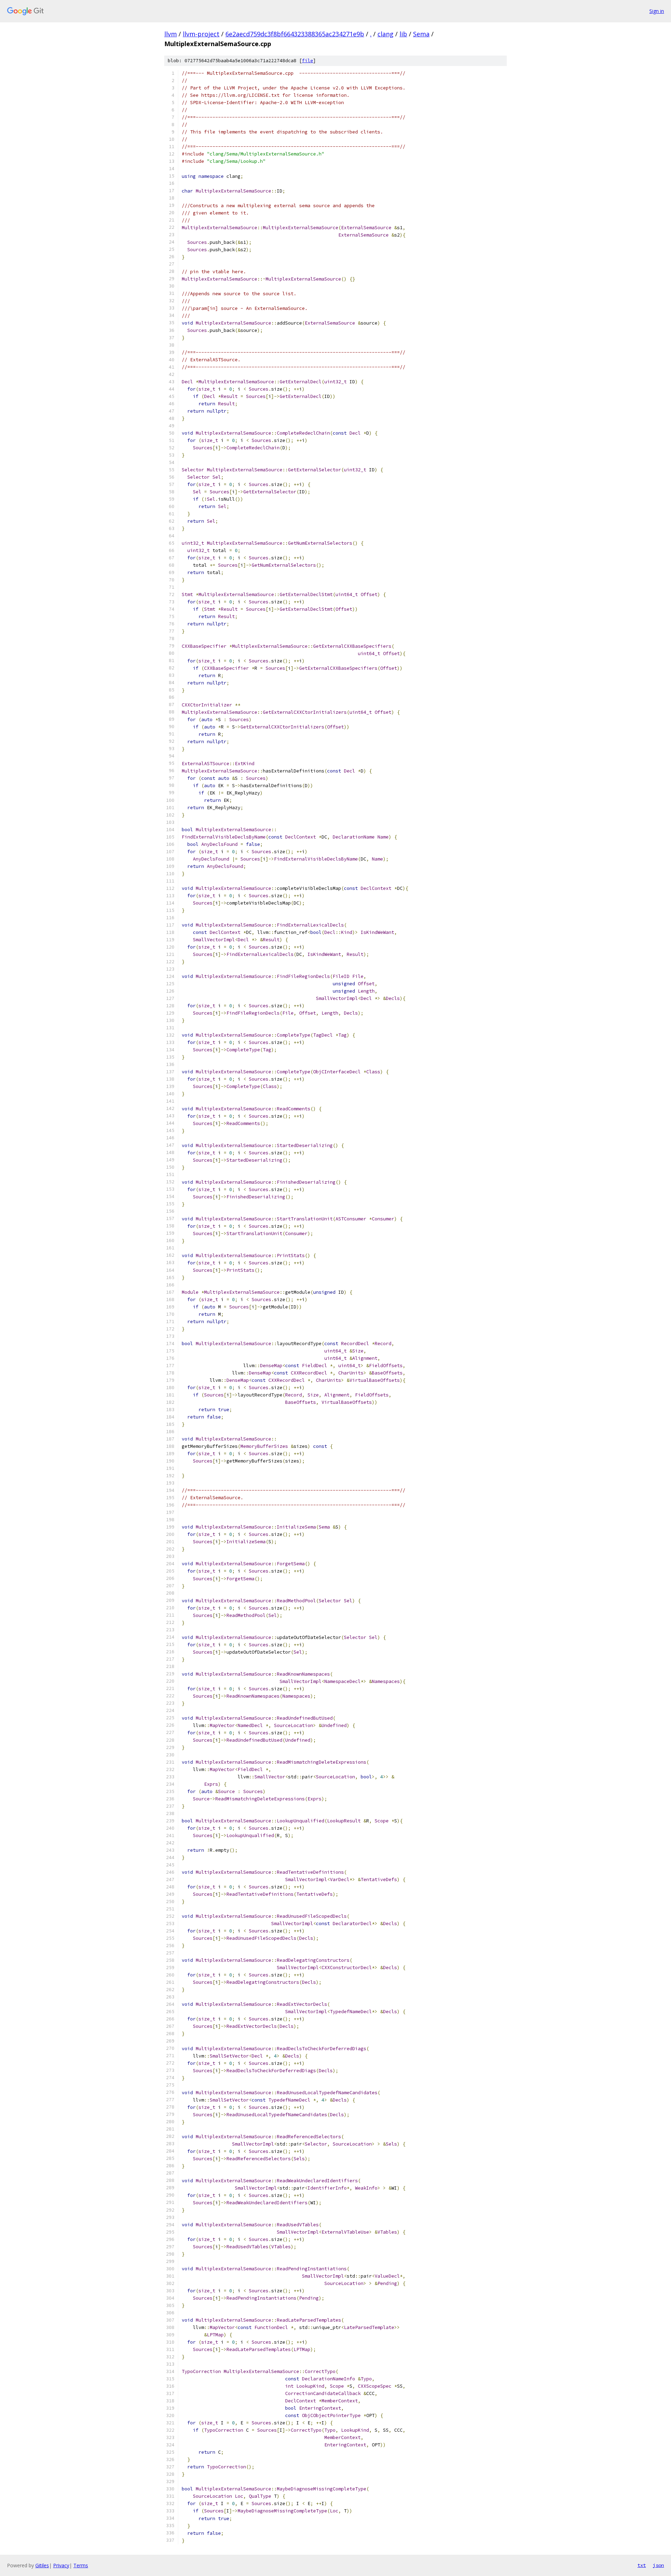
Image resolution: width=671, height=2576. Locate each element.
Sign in (657, 11)
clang (385, 34)
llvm (171, 34)
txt (642, 2565)
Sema (421, 34)
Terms (81, 2565)
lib (403, 34)
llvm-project (201, 34)
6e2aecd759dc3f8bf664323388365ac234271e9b (295, 34)
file (308, 61)
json (658, 2565)
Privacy (61, 2565)
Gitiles (42, 2565)
